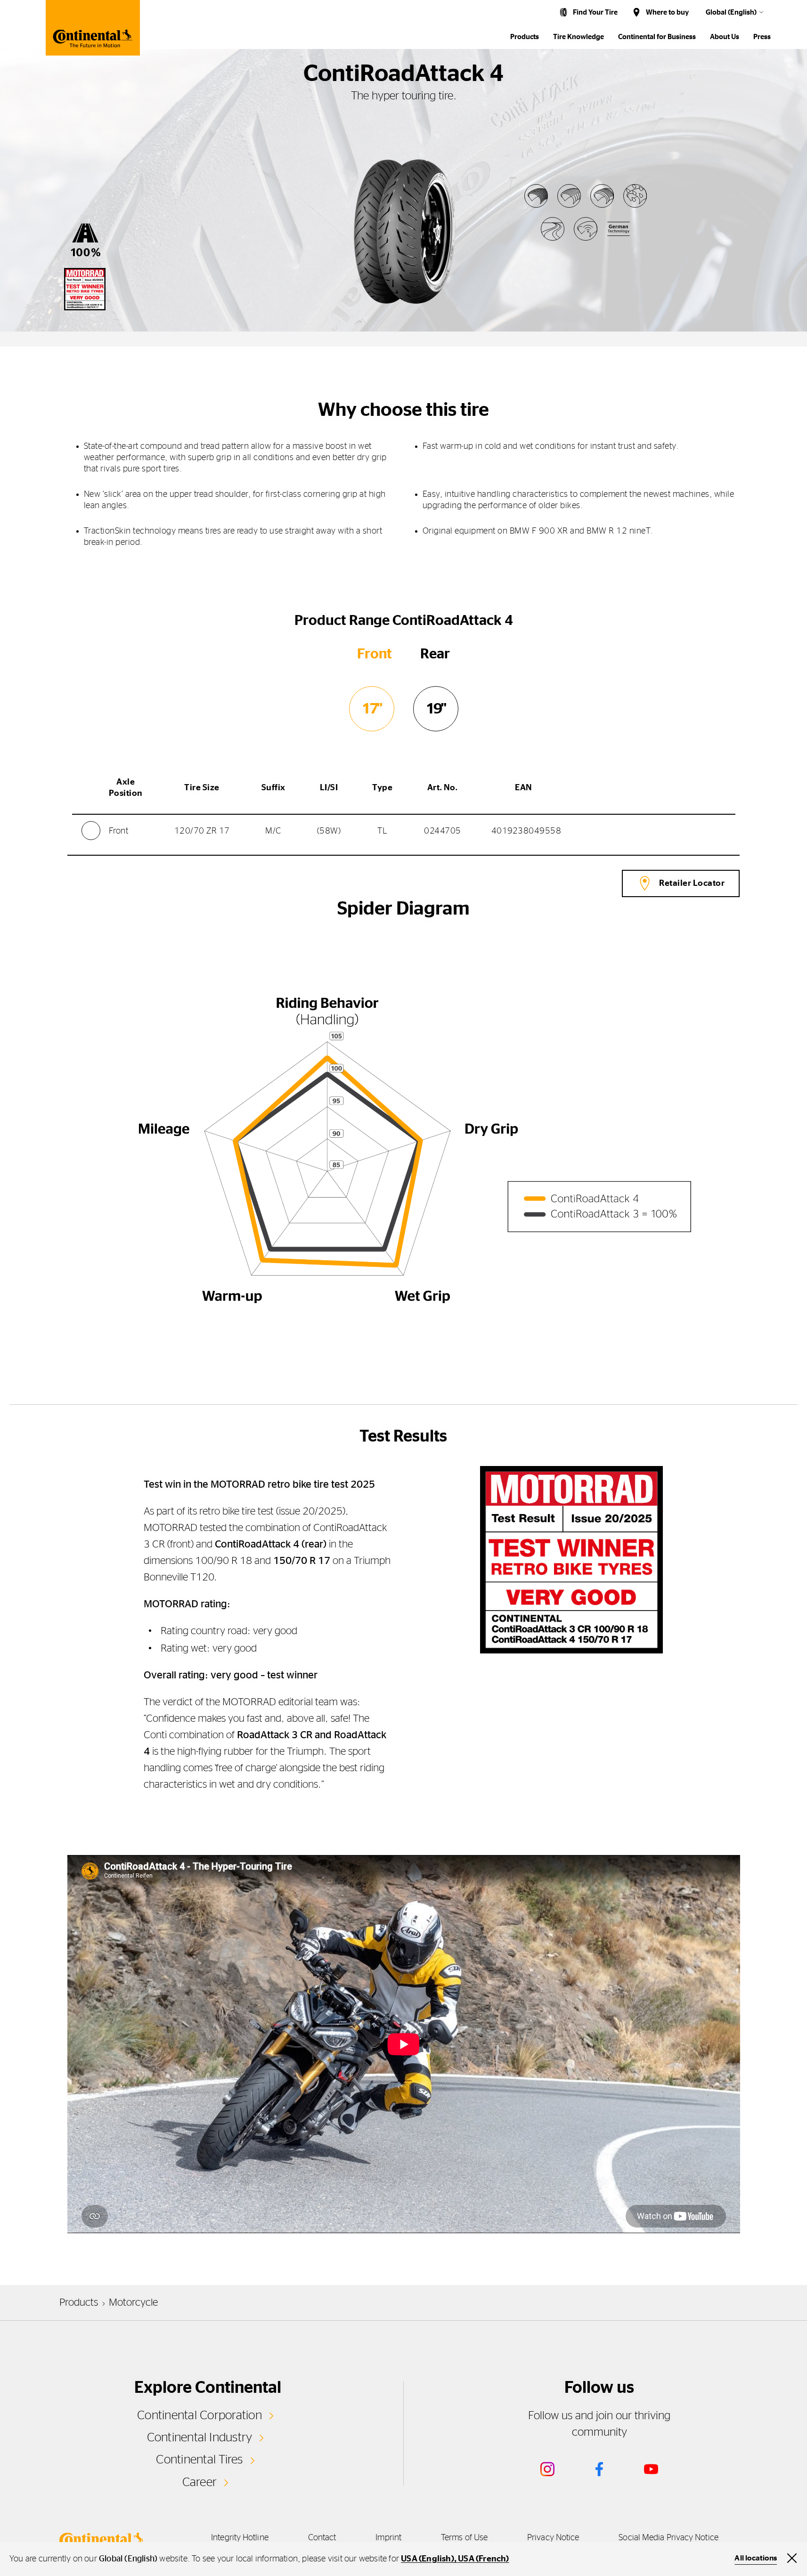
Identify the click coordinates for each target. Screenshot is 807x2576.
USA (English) (428, 2559)
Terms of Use (464, 2538)
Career (200, 2482)
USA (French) (483, 2559)
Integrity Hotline (240, 2538)
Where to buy (667, 12)
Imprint (388, 2538)
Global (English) (731, 12)
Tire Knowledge (579, 37)
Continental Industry (200, 2438)
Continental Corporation (200, 2415)
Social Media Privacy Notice (668, 2538)
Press (762, 37)
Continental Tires (199, 2460)
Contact (322, 2538)
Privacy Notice (553, 2538)
